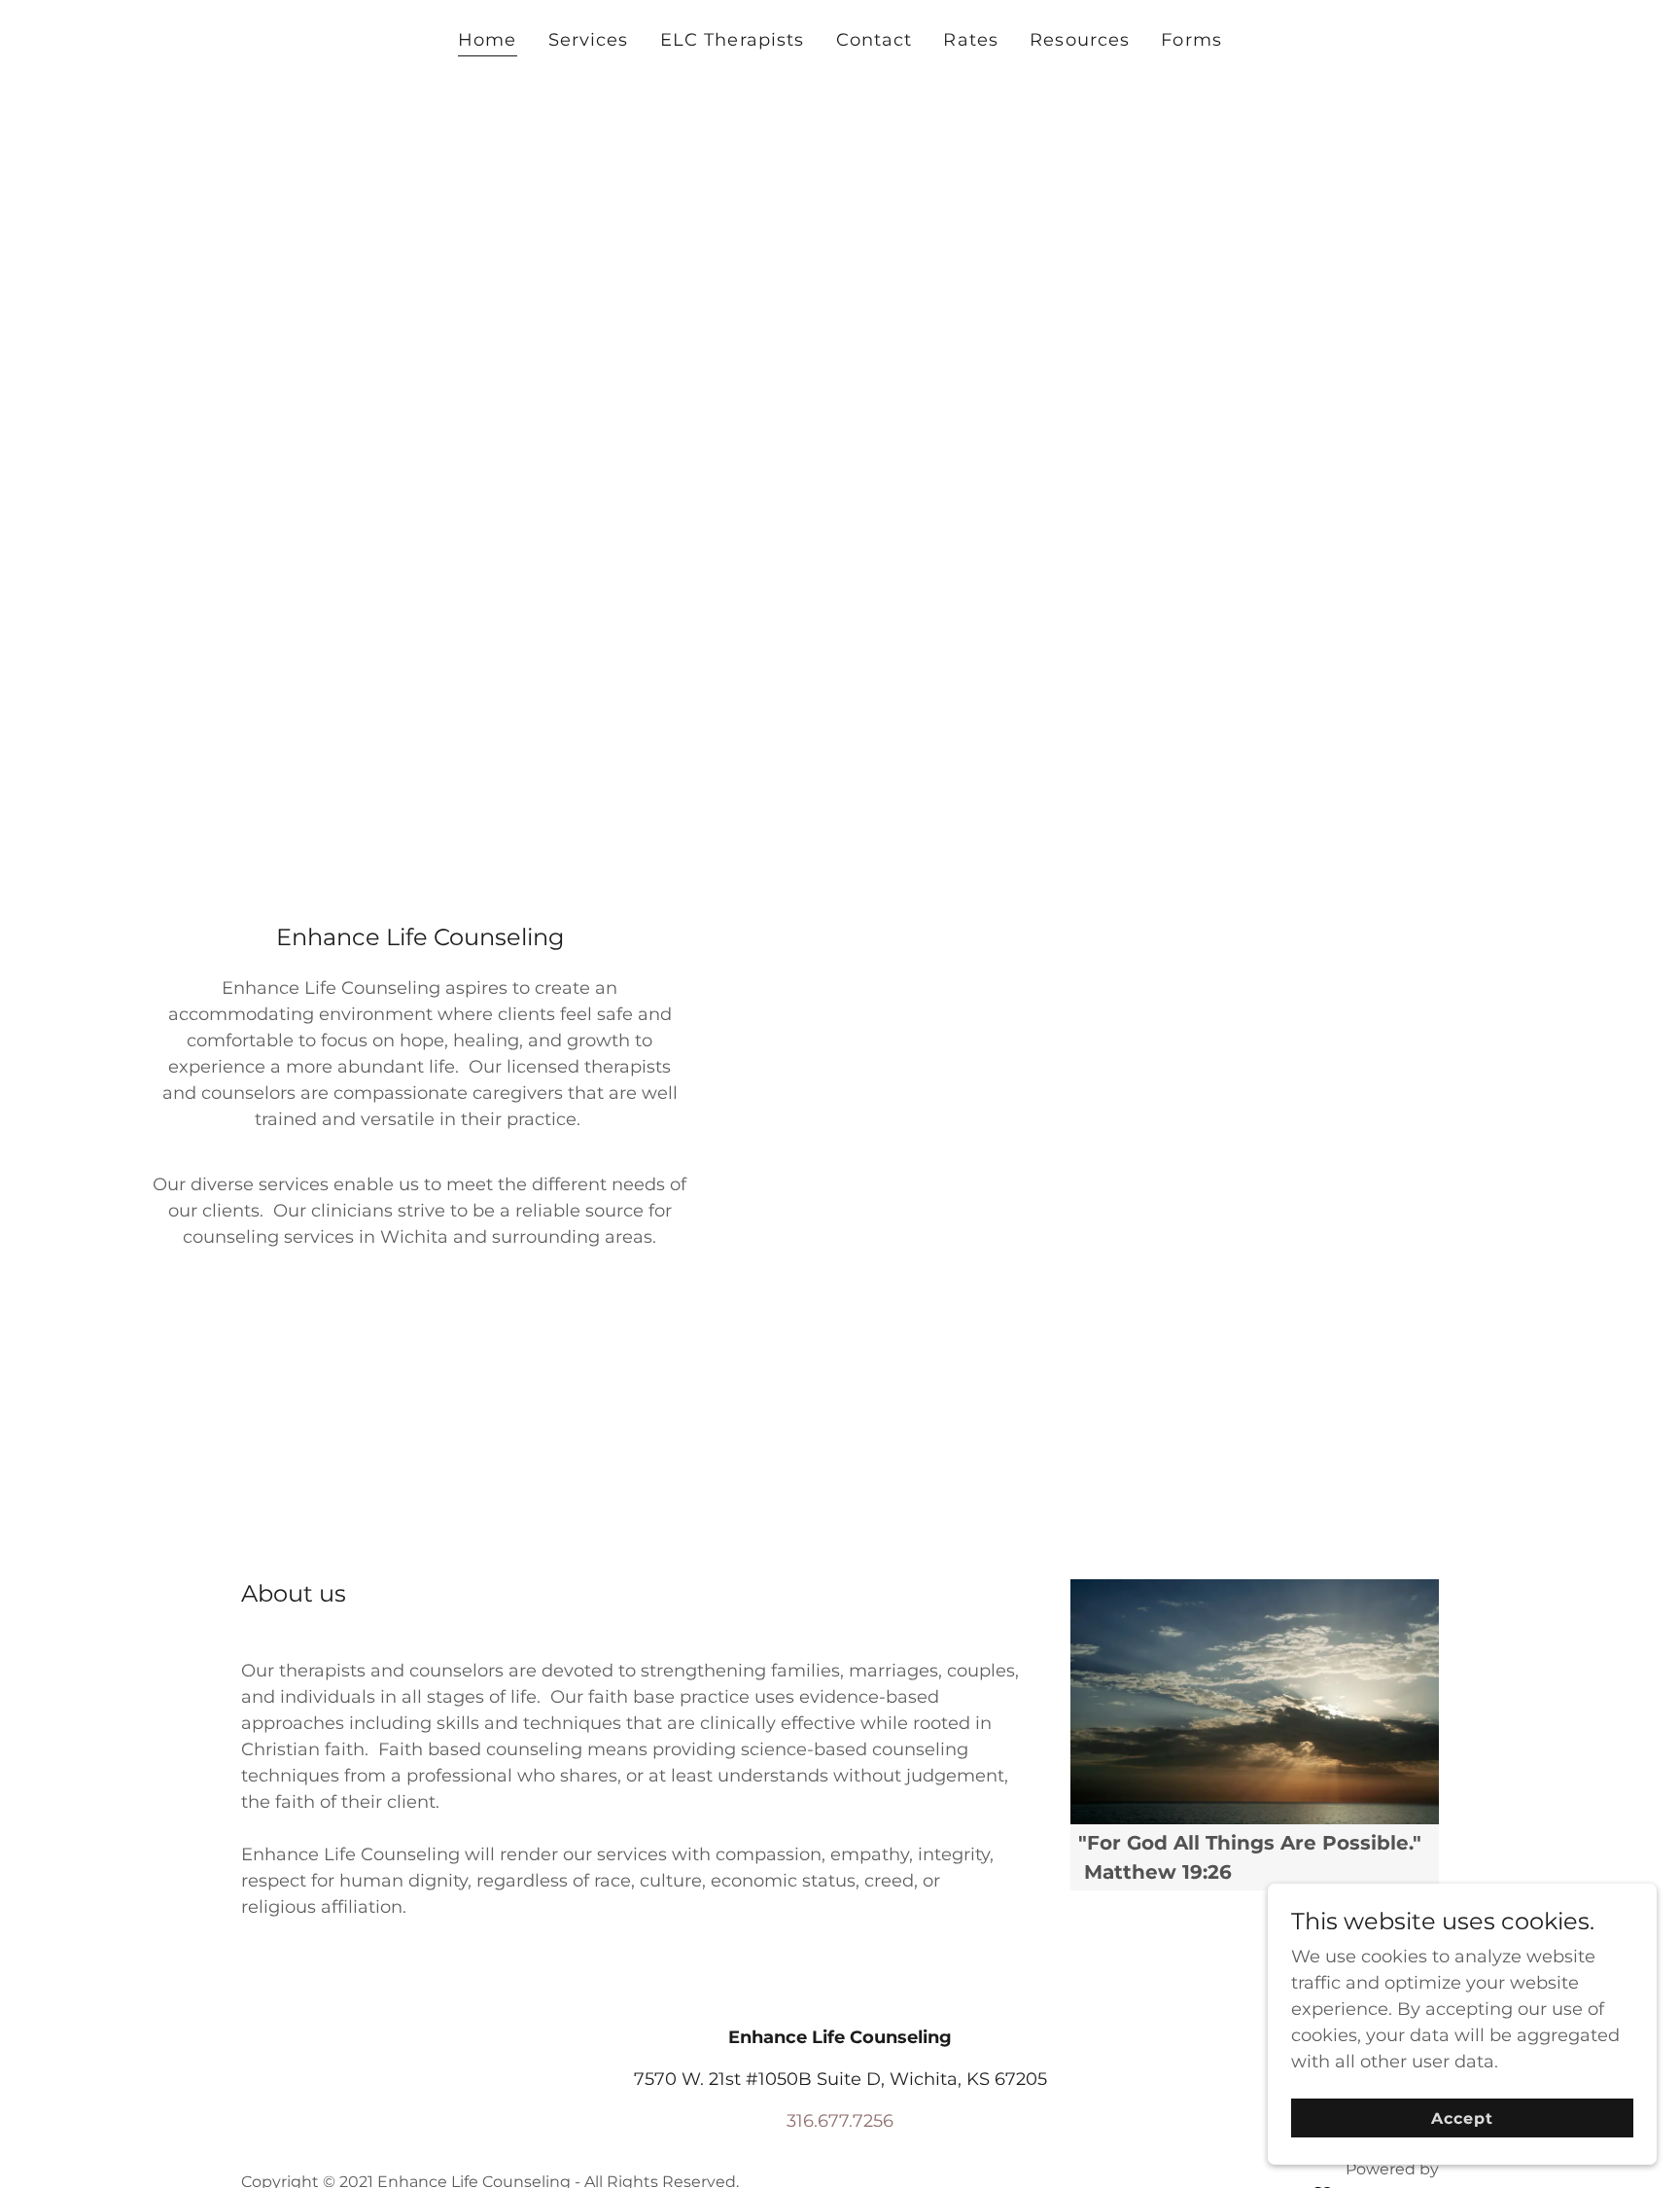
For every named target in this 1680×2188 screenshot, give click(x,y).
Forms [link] (1191, 40)
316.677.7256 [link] (840, 2121)
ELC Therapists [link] (733, 40)
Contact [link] (875, 40)
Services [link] (589, 40)
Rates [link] (971, 40)
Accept (1462, 2118)
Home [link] (488, 40)
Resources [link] (1080, 40)
